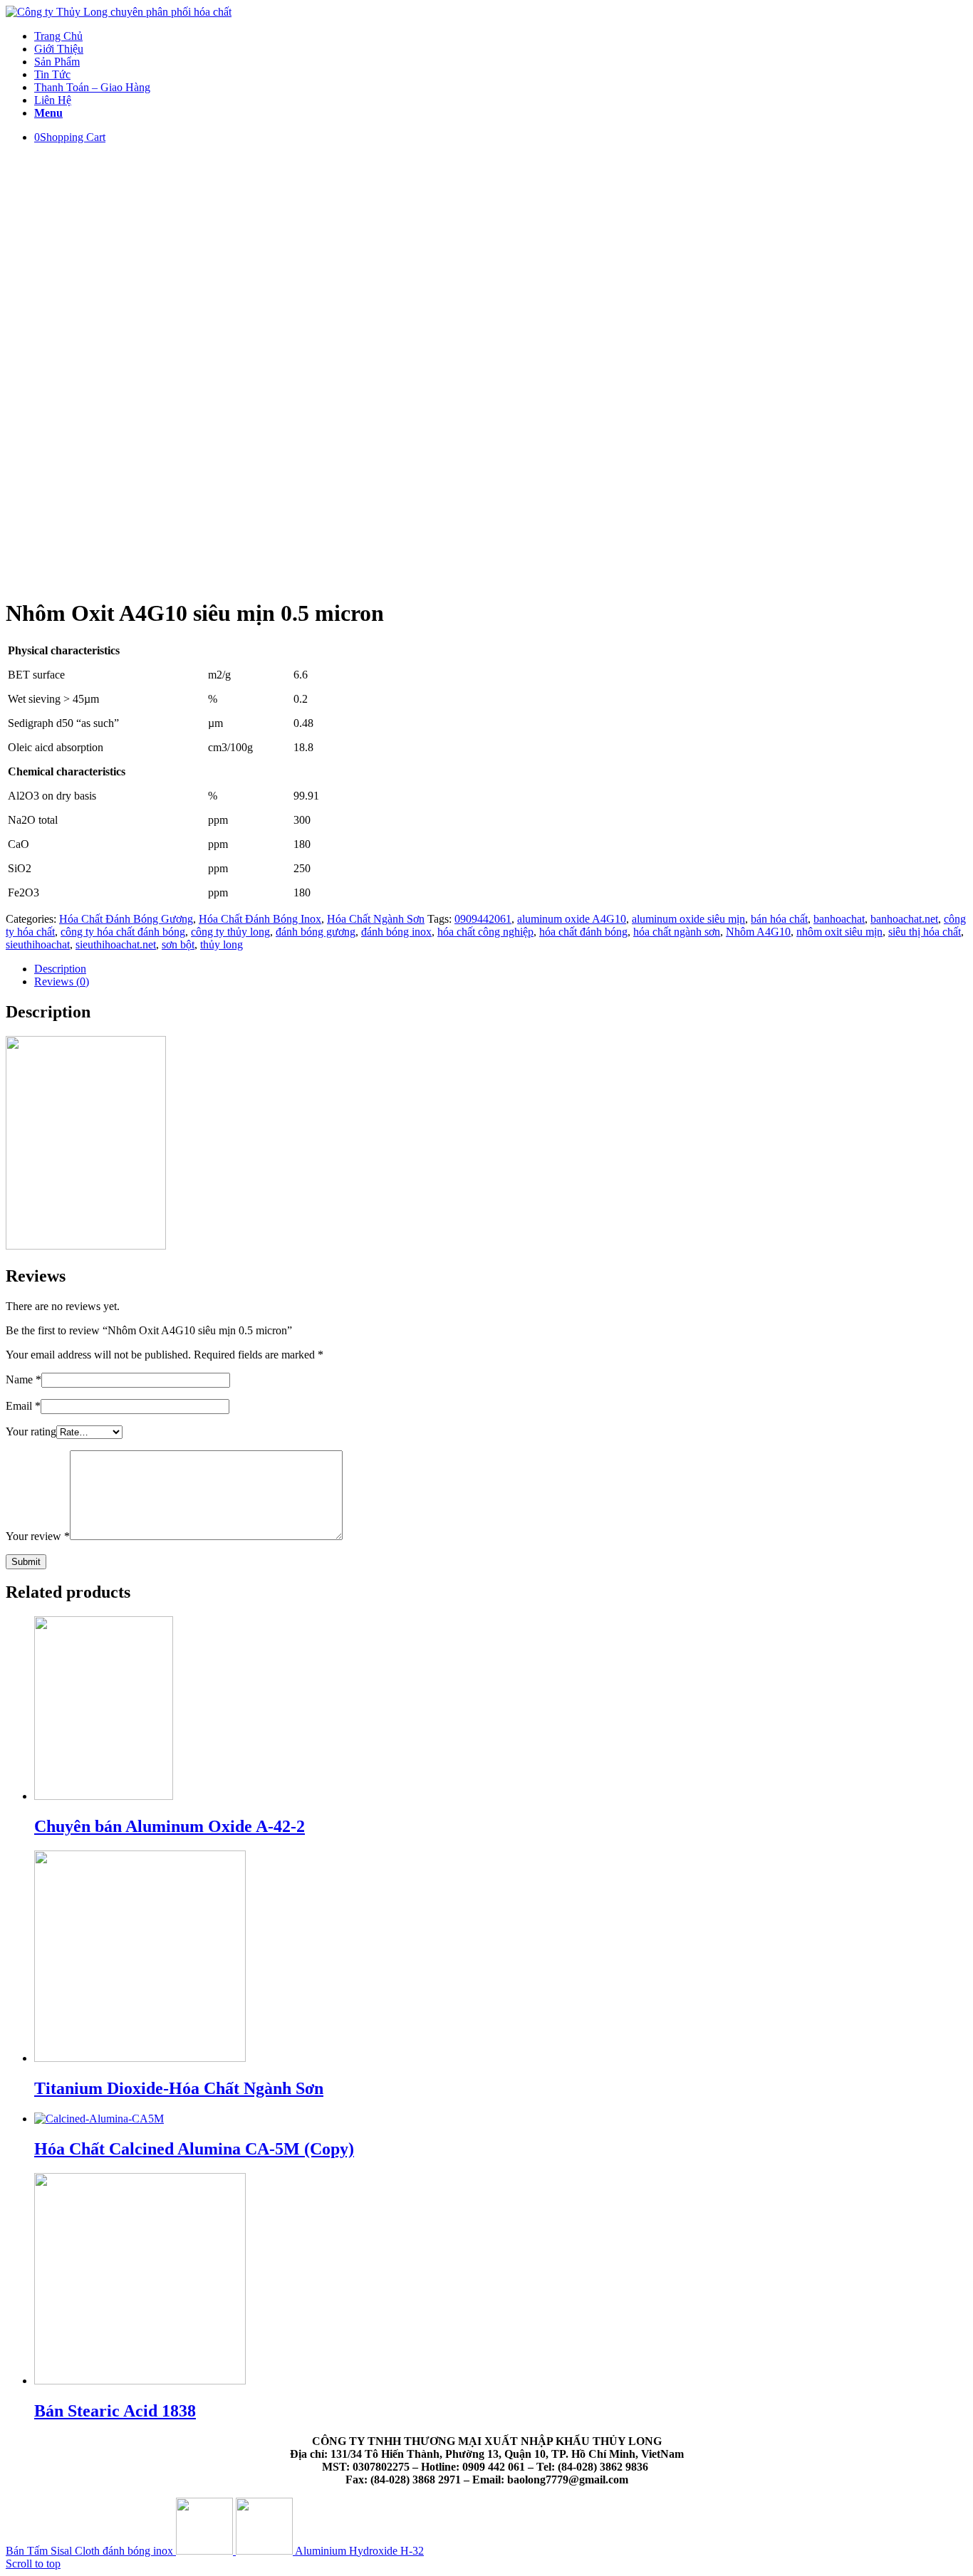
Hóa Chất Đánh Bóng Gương (126, 919)
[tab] (501, 969)
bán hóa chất (779, 919)
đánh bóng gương (316, 932)
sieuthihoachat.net (116, 944)
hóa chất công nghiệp (485, 932)
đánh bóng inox (396, 932)
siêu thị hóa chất (925, 932)
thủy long (222, 944)
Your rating (31, 1431)
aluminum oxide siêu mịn (688, 919)
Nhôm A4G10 (758, 932)
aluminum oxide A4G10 (572, 919)
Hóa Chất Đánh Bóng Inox (260, 919)
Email (23, 1406)
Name (24, 1379)
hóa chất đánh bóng (583, 932)
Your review (38, 1536)
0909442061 (483, 919)
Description (60, 969)
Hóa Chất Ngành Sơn (376, 919)
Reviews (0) (62, 981)
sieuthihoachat (38, 944)
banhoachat (839, 919)
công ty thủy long (230, 932)
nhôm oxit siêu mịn (839, 932)
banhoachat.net (904, 919)
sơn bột (178, 944)
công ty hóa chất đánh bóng (123, 932)
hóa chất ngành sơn (677, 932)
